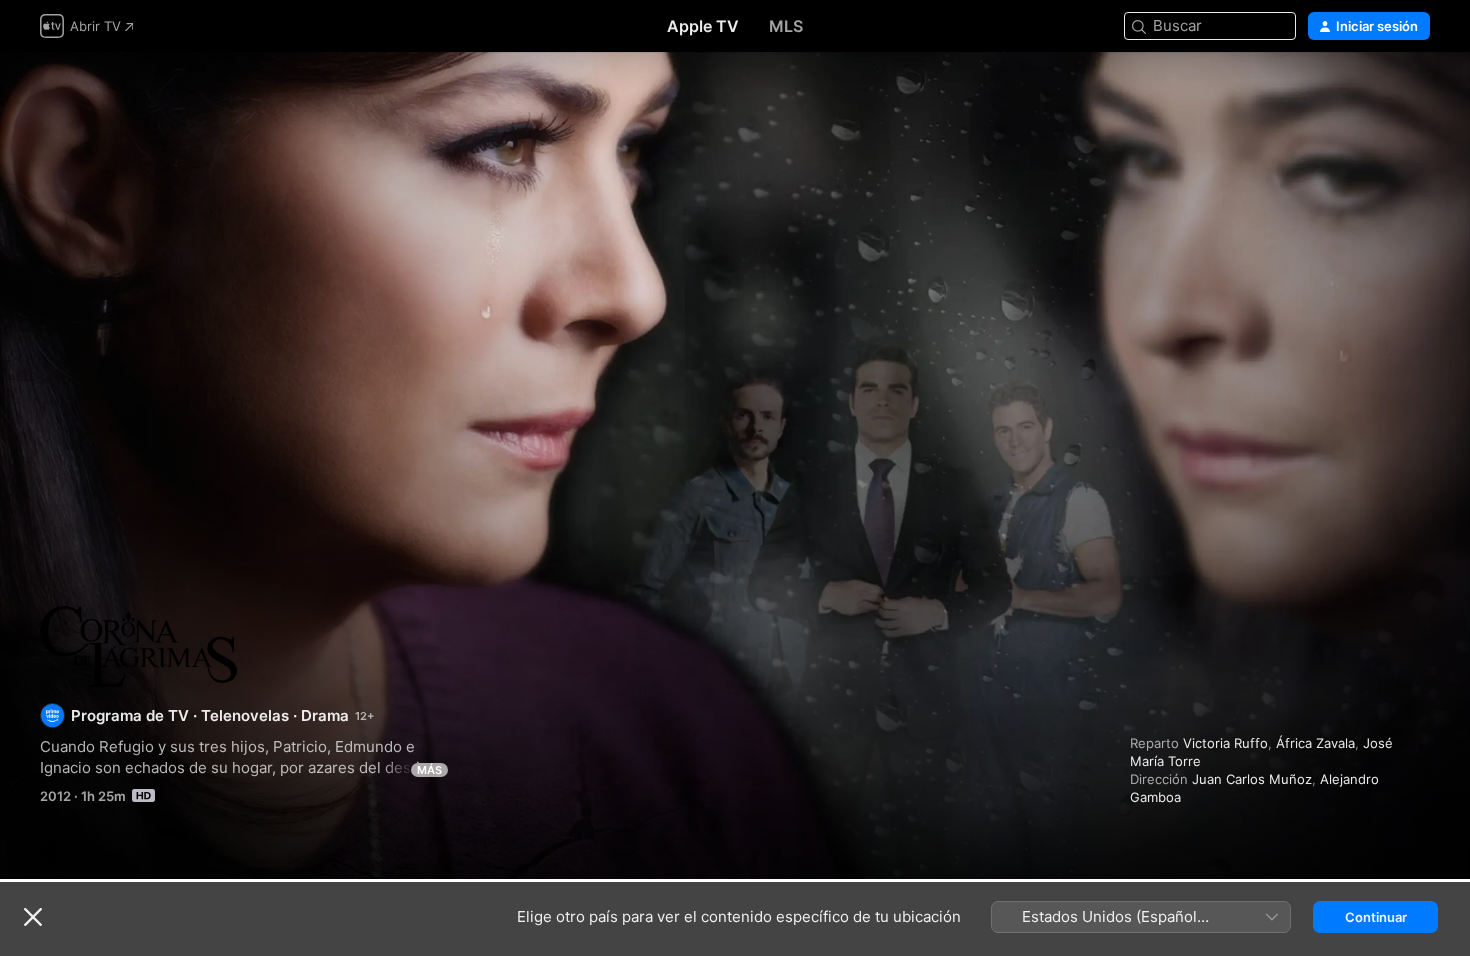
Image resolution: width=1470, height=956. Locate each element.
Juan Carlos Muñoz (1252, 779)
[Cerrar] (33, 917)
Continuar (1376, 917)
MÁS (429, 770)
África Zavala (1315, 743)
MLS (786, 26)
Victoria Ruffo (1225, 743)
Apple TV (703, 26)
